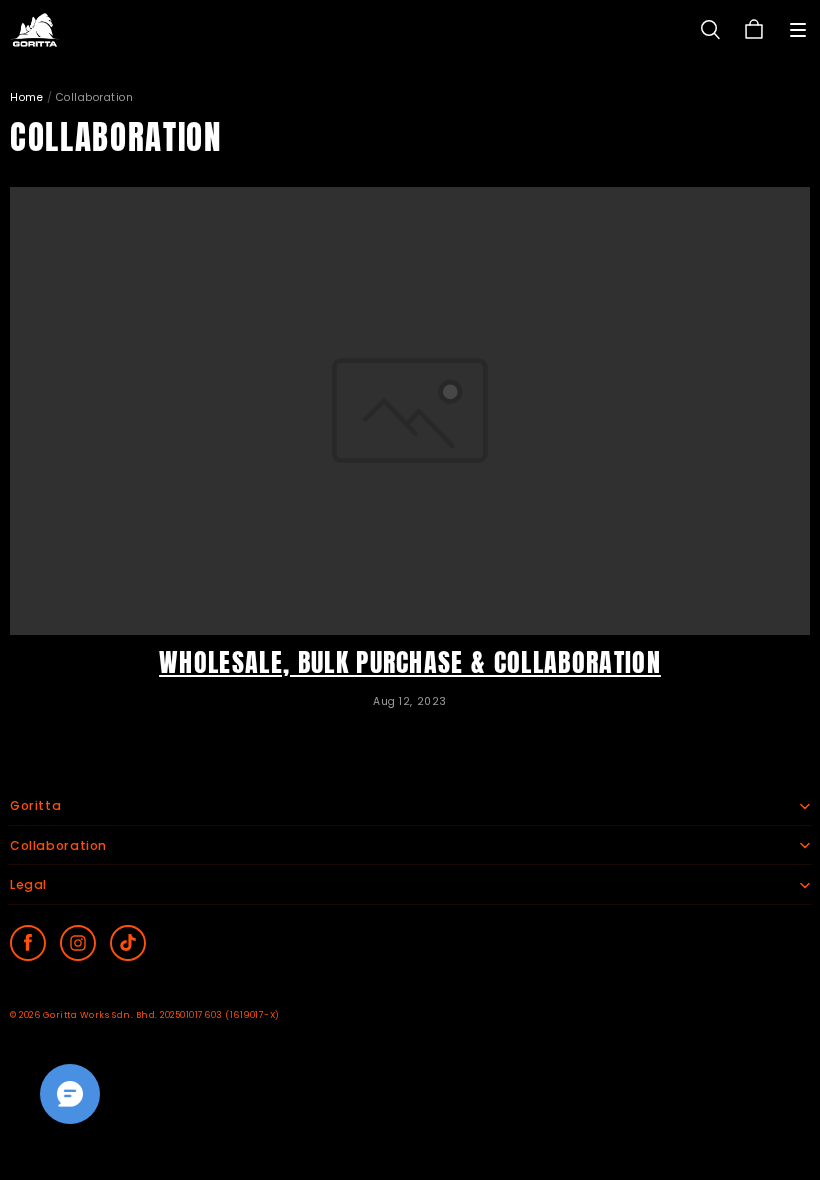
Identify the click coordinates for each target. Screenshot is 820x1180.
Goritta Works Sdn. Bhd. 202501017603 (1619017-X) (161, 1015)
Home (26, 97)
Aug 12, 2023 (409, 701)
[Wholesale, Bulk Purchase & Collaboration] (410, 411)
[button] (798, 30)
